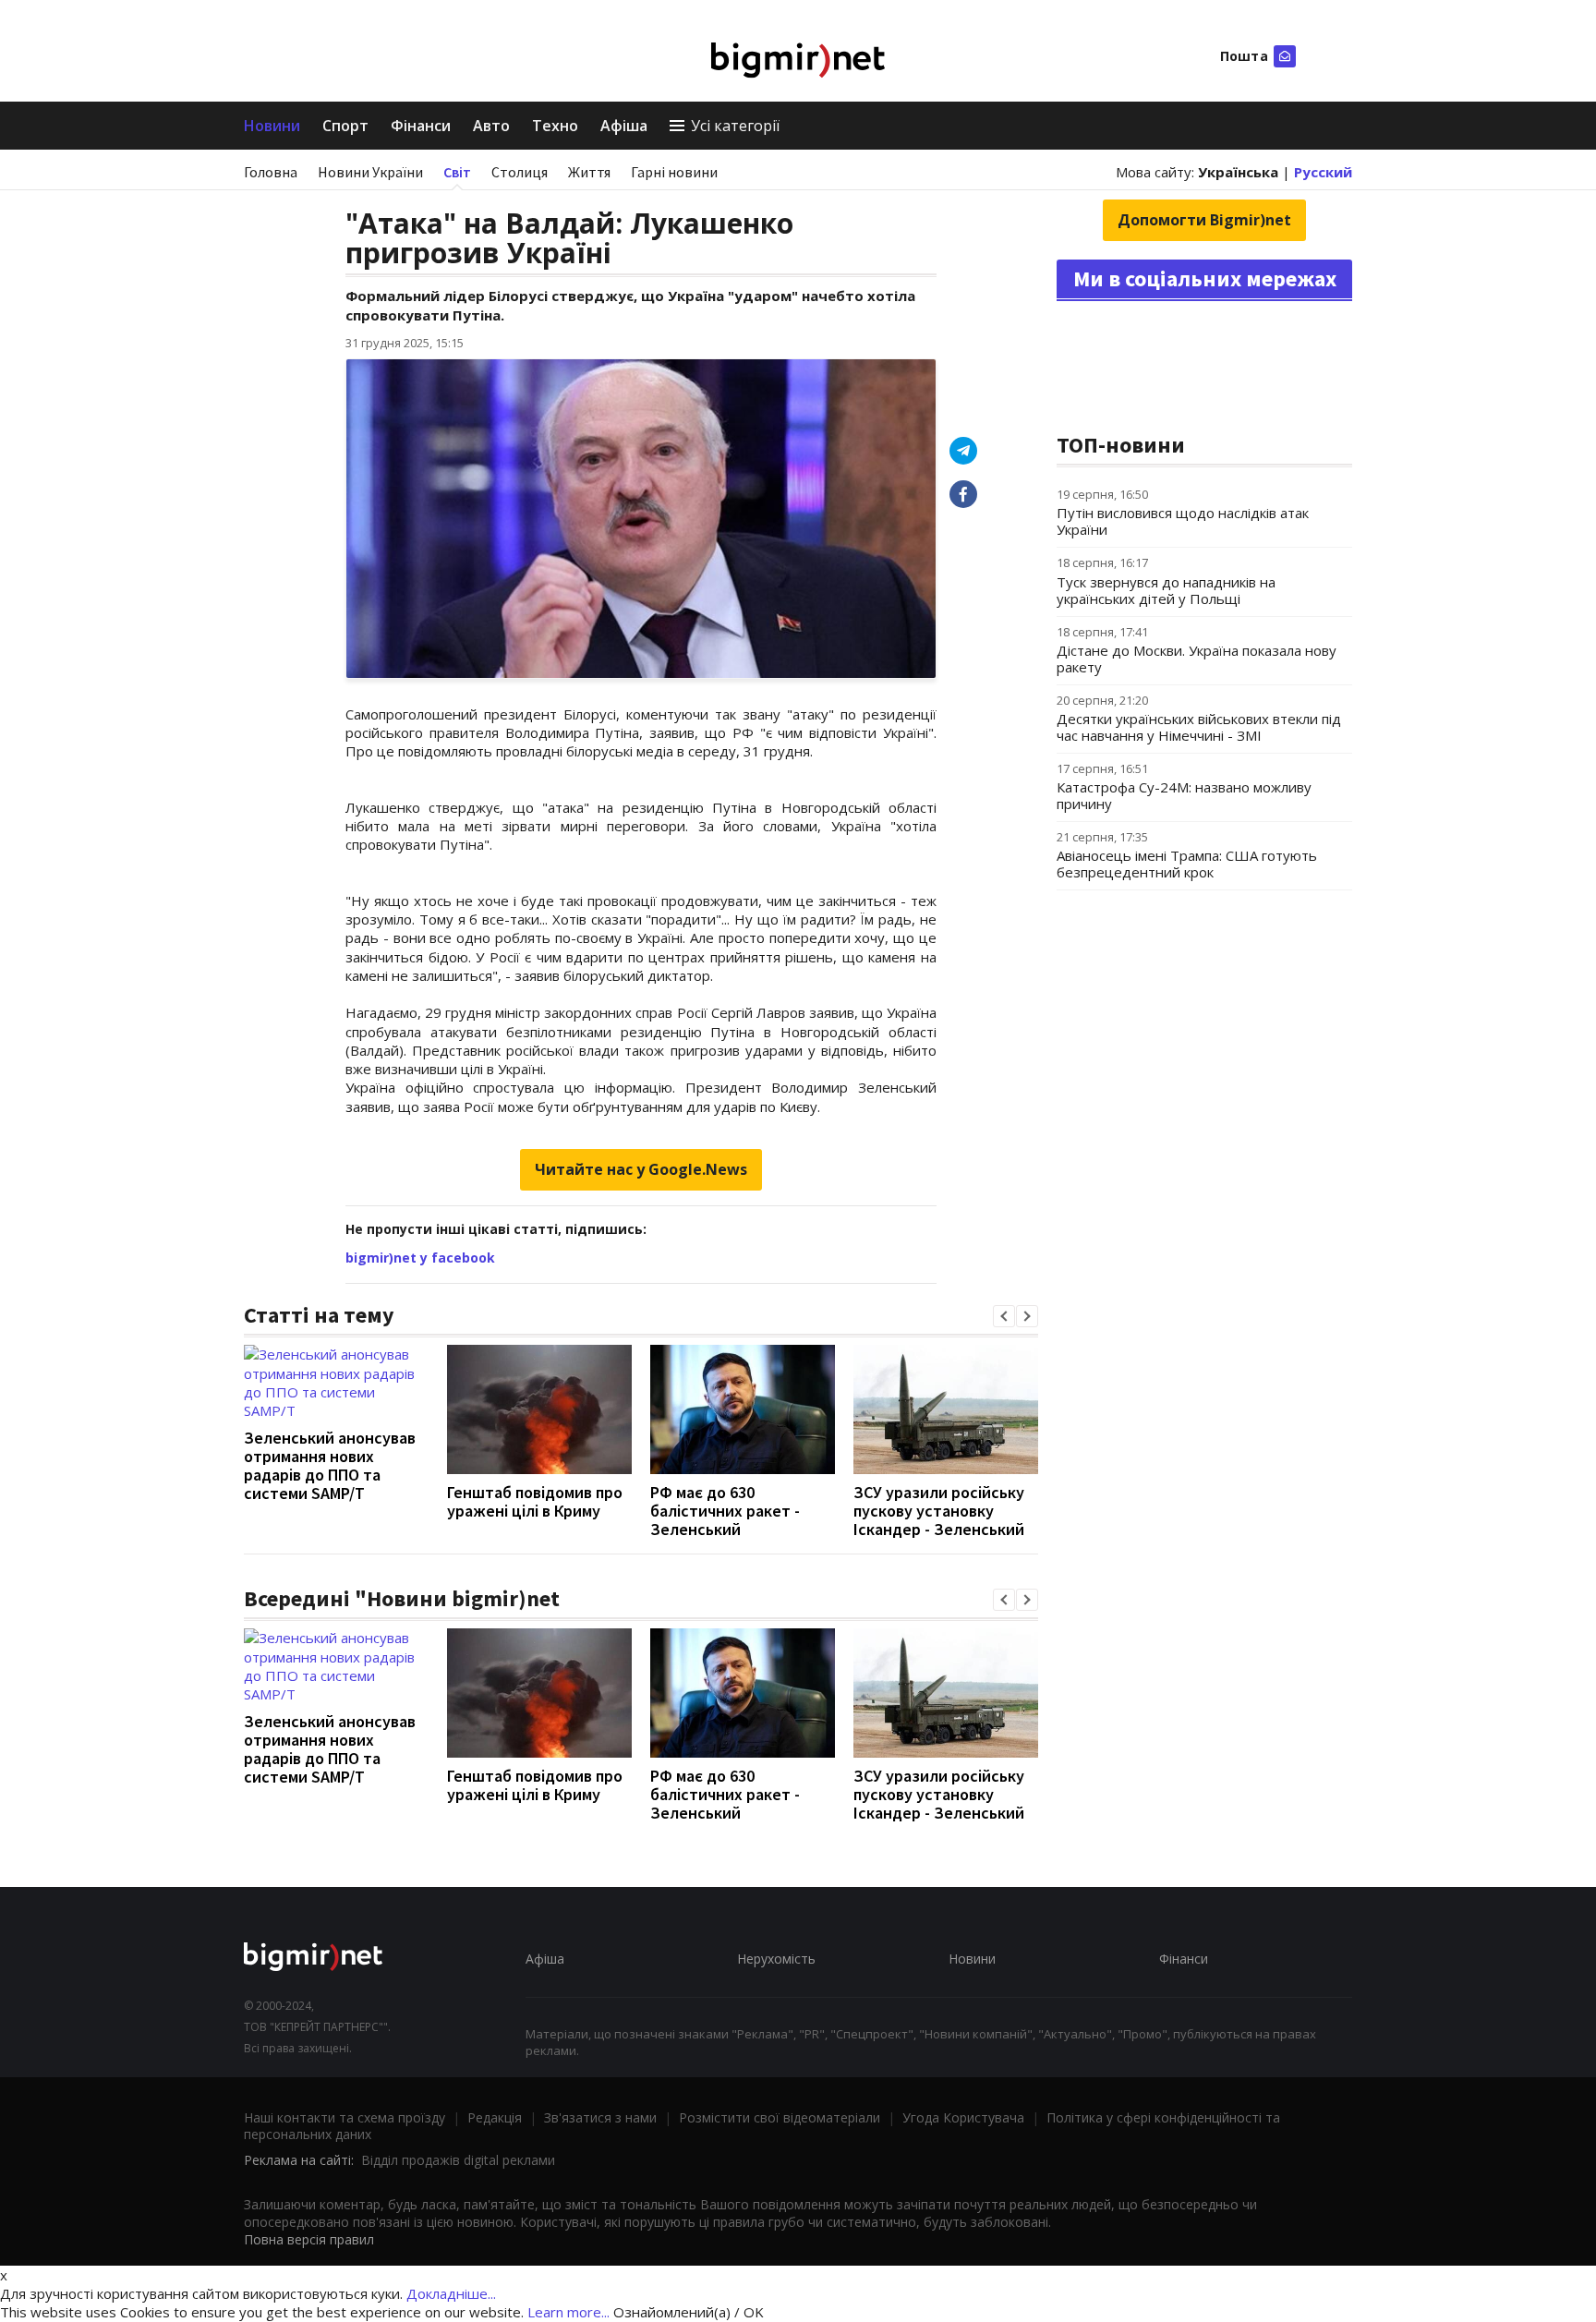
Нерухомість (776, 1959)
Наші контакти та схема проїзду (345, 2117)
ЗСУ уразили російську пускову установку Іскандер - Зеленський (939, 1511)
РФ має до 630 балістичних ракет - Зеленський (725, 1511)
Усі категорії (735, 126)
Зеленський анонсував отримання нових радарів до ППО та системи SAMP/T (330, 1465)
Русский (1323, 172)
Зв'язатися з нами (600, 2117)
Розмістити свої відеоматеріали (780, 2117)
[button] (1004, 1316)
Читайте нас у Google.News (641, 1169)
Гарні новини (674, 172)
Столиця (520, 172)
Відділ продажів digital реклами (458, 2160)
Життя (589, 172)
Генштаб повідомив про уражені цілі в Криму (535, 1501)
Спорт (345, 126)
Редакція (495, 2117)
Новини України (370, 172)
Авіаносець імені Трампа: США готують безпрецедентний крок (1187, 864)
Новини (272, 126)
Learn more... (568, 2312)
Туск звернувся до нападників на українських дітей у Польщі (1166, 590)
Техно (555, 126)
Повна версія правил (309, 2239)
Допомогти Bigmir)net (1204, 220)
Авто (491, 126)
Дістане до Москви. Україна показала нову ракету (1197, 659)
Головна (271, 172)
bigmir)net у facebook (420, 1258)
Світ (457, 172)
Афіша (624, 126)
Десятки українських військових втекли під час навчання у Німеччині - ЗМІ (1199, 727)
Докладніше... (451, 2293)
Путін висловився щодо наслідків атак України (1183, 521)
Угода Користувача (963, 2117)
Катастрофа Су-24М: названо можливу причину (1184, 795)
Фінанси (421, 126)
